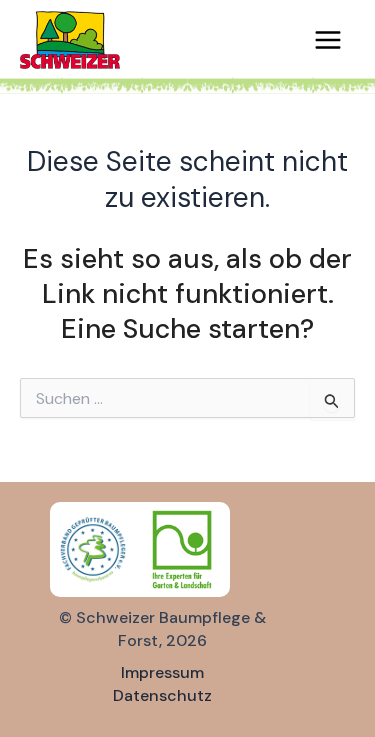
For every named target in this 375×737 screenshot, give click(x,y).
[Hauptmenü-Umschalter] (328, 40)
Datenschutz (162, 695)
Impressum (162, 672)
